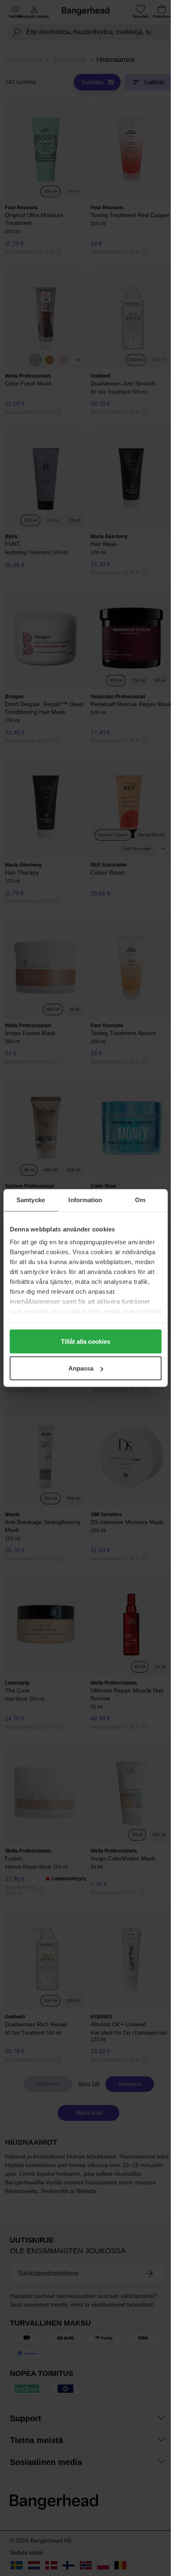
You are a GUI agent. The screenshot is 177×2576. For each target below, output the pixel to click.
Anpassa (81, 1368)
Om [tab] (140, 1200)
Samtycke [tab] (31, 1200)
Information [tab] (85, 1200)
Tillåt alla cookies (86, 1341)
